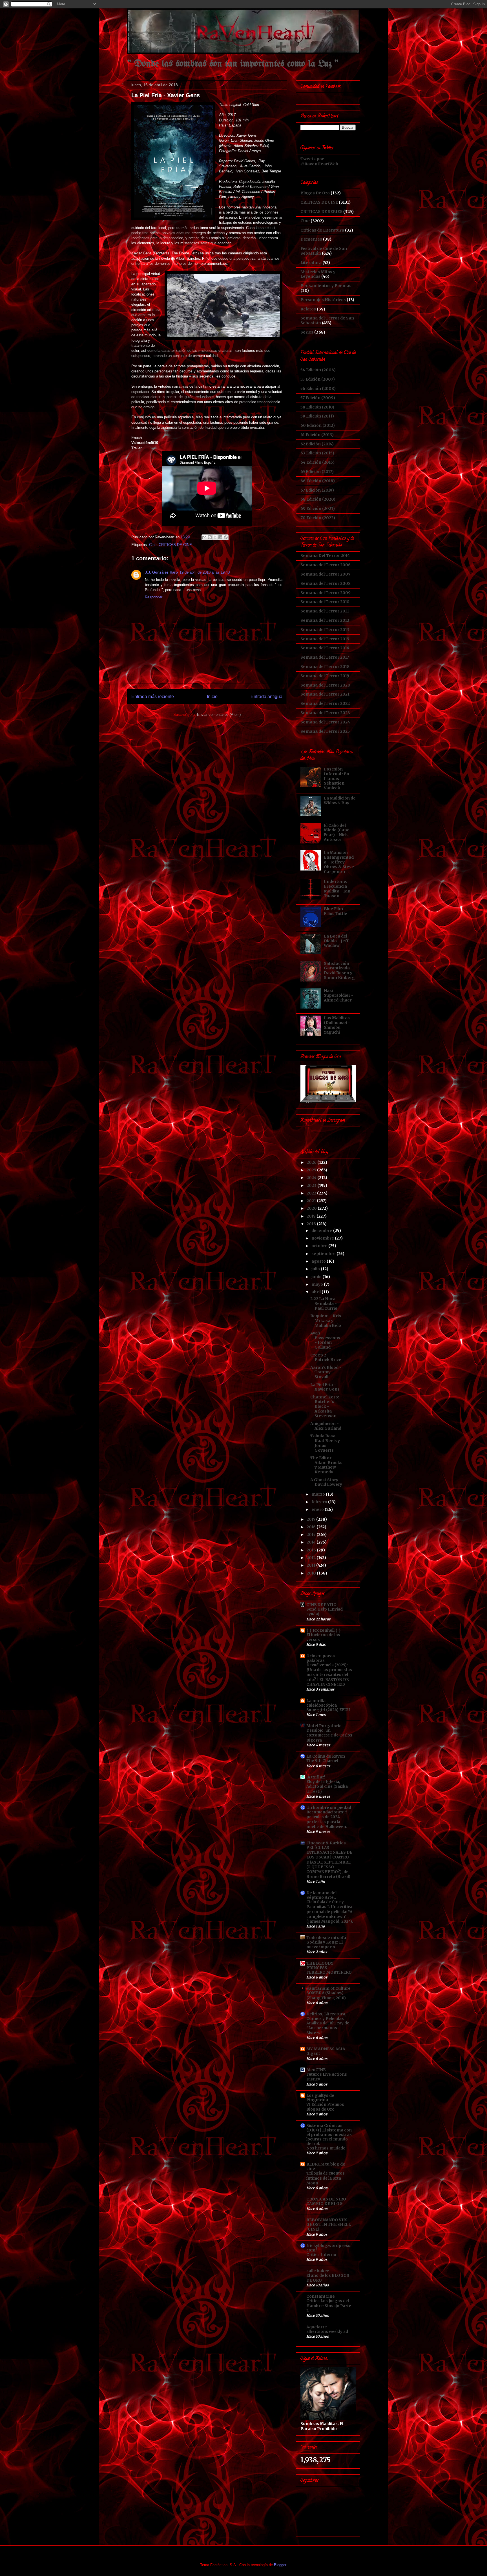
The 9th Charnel (322, 1761)
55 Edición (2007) (318, 379)
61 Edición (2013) (317, 435)
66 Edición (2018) (318, 481)
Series (307, 332)
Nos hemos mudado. (326, 2148)
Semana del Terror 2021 (325, 694)
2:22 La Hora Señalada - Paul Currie (324, 1303)
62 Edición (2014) (317, 444)
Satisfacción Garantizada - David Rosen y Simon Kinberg (339, 971)
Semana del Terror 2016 (325, 648)
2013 (312, 1550)
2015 (312, 1535)
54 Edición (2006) (318, 370)
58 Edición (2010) (317, 407)
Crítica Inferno (321, 2255)
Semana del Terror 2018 (325, 667)
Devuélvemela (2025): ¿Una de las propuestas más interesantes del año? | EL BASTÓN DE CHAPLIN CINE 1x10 (329, 1675)
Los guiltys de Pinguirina (320, 2098)
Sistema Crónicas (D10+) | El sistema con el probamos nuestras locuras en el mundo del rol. (329, 2135)
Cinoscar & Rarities (326, 1843)
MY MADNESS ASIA (326, 2049)
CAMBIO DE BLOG (325, 2204)
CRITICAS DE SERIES (321, 212)
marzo (319, 1494)
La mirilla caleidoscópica (322, 1703)
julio (316, 1269)
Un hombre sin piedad (329, 1807)
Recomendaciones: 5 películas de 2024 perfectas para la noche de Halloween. (327, 1819)
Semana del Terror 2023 (325, 713)
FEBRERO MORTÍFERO (329, 1972)
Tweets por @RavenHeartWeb (319, 161)
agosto (319, 1261)
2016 (312, 1527)
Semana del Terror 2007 (325, 574)
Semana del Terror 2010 (325, 602)
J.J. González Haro (161, 572)
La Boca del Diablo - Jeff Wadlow (336, 941)
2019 (312, 1216)
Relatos (308, 309)
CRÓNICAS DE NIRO (326, 2199)
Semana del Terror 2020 (325, 685)
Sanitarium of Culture (328, 1988)
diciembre (322, 1231)
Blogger (280, 2565)
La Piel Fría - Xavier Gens (325, 1387)
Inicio (212, 697)
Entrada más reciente (153, 697)
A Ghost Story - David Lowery (326, 1482)
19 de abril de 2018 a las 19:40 (205, 572)
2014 (312, 1542)
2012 (312, 1558)
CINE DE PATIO (321, 1605)
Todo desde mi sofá (326, 1938)
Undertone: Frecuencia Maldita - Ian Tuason (337, 889)
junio (317, 1277)
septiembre (324, 1254)
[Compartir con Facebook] (220, 537)
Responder (154, 597)
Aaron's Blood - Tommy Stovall (326, 1372)
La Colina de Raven (326, 1756)
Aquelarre (317, 2327)
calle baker (318, 2271)
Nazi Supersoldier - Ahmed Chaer (339, 995)
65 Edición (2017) (317, 472)
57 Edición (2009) (318, 398)
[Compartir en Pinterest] (226, 537)
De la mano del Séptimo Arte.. (321, 1895)
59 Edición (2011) (317, 416)
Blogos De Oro (315, 193)
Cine (153, 545)
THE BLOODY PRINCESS (320, 1966)
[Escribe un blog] (210, 537)
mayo (318, 1284)
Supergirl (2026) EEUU (328, 1710)
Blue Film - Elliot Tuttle (336, 911)
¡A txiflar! (316, 1777)
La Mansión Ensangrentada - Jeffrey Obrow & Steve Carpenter (339, 862)
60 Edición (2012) (318, 425)
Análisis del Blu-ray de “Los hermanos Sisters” (328, 2028)
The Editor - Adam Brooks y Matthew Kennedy (326, 1465)
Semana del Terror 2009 (326, 593)
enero (318, 1509)
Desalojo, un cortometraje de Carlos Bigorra (329, 1735)
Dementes (311, 239)
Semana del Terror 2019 (325, 676)
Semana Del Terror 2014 (325, 556)
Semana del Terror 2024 (325, 722)
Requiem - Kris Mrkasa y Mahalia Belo (326, 1321)
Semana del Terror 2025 (325, 731)
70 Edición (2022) (318, 518)
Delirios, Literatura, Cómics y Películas (326, 2016)
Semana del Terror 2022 (325, 703)
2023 (312, 1185)
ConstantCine (321, 2296)
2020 (312, 1208)
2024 (312, 1178)
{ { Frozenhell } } (324, 1630)
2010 (312, 1573)
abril (316, 1292)
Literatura (311, 263)
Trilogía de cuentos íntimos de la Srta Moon (326, 2178)
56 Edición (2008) (318, 388)
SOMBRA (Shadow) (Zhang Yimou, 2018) (326, 1995)
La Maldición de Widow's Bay (340, 800)
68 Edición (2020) (318, 499)
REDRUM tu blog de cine (326, 2166)
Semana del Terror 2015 (325, 639)
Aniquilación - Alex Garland (326, 1426)
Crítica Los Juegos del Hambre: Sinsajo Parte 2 (329, 2306)
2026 (312, 1162)
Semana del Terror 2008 (326, 583)
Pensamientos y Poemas (326, 286)
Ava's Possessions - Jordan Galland (325, 1340)
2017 (311, 1519)
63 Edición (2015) (317, 453)
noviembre (323, 1238)
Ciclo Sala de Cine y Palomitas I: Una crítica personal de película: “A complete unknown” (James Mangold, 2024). (330, 1912)
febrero (320, 1502)
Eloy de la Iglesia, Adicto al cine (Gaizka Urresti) (327, 1787)
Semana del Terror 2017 (325, 657)
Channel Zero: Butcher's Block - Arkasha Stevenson (325, 1406)
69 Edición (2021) (318, 508)
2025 (312, 1170)
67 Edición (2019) (317, 490)
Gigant (313, 2054)
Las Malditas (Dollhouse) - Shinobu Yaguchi (337, 1025)
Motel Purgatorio (324, 1726)
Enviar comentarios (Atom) (219, 715)
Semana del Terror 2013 (325, 630)
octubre (320, 1246)
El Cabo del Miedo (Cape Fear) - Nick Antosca (337, 832)
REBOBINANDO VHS (327, 2220)
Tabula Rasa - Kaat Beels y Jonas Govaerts (325, 1443)
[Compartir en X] (215, 537)
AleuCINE (316, 2070)
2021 (312, 1201)
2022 (312, 1193)
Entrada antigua (266, 697)
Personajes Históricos (323, 300)
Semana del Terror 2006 (326, 565)
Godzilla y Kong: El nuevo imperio (325, 1945)
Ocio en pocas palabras (321, 1658)
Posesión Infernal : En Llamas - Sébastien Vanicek (337, 779)
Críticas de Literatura (322, 230)
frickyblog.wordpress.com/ (329, 2248)
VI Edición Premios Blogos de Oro (325, 2107)
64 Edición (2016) (317, 462)
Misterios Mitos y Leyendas (318, 274)
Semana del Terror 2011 (325, 611)
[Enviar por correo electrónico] (204, 537)
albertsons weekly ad (327, 2332)
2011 (311, 1565)
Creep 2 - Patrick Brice (326, 1357)
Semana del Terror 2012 (325, 620)
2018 (312, 1224)
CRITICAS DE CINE (175, 545)
